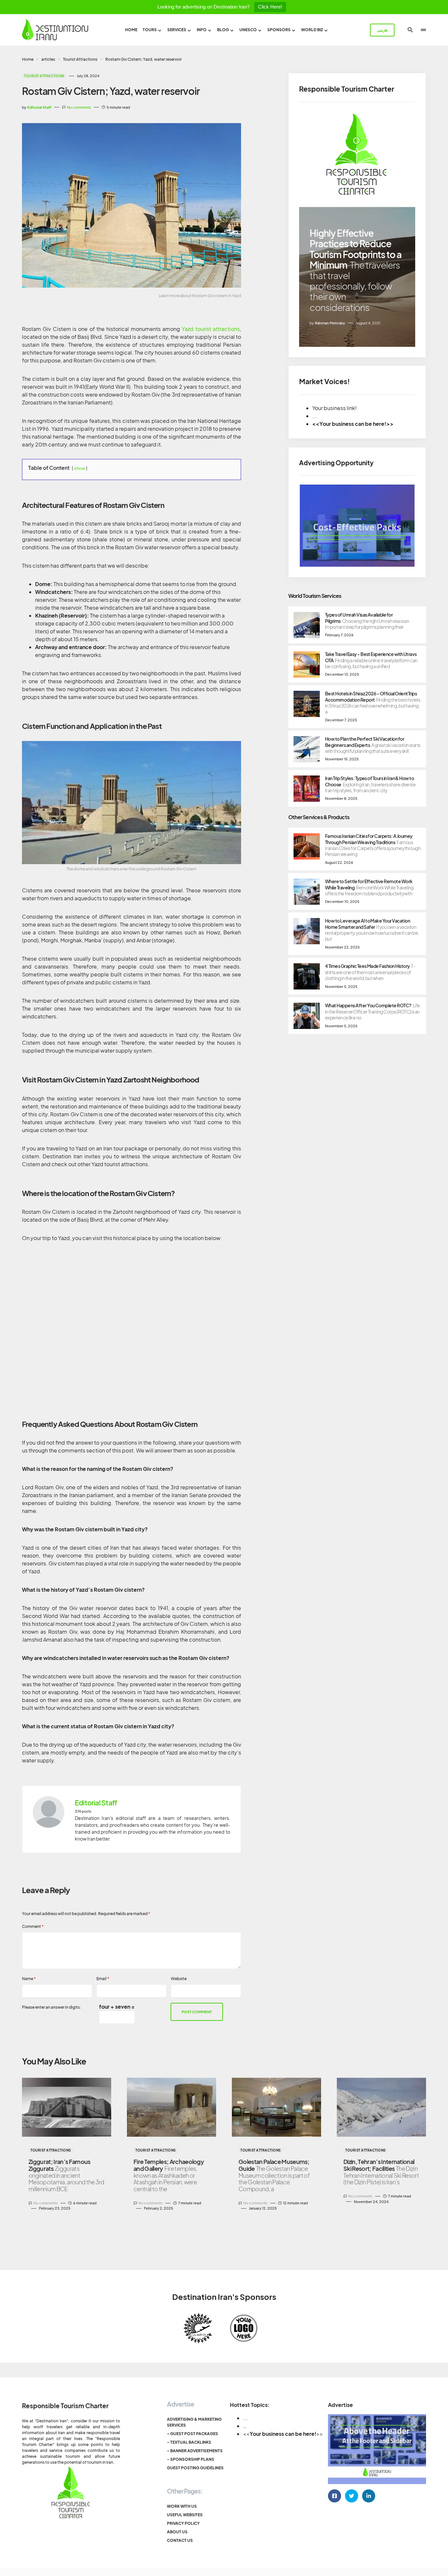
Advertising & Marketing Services (194, 2422)
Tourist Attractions (80, 59)
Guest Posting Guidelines (195, 2468)
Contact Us (180, 2540)
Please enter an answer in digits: (51, 2007)
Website (179, 1979)
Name (29, 1979)
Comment (33, 1926)
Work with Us (182, 2506)
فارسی (382, 30)
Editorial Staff (96, 1803)
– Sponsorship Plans (191, 2459)
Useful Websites (185, 2515)
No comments (79, 107)
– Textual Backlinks (189, 2442)
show (80, 468)
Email (103, 1979)
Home (28, 59)
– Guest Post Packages (193, 2434)
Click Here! (270, 7)
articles (48, 59)
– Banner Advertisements (195, 2451)
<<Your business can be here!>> (353, 424)
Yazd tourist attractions (211, 329)
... (245, 2418)
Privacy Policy (183, 2523)
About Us (177, 2532)
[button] (410, 30)
